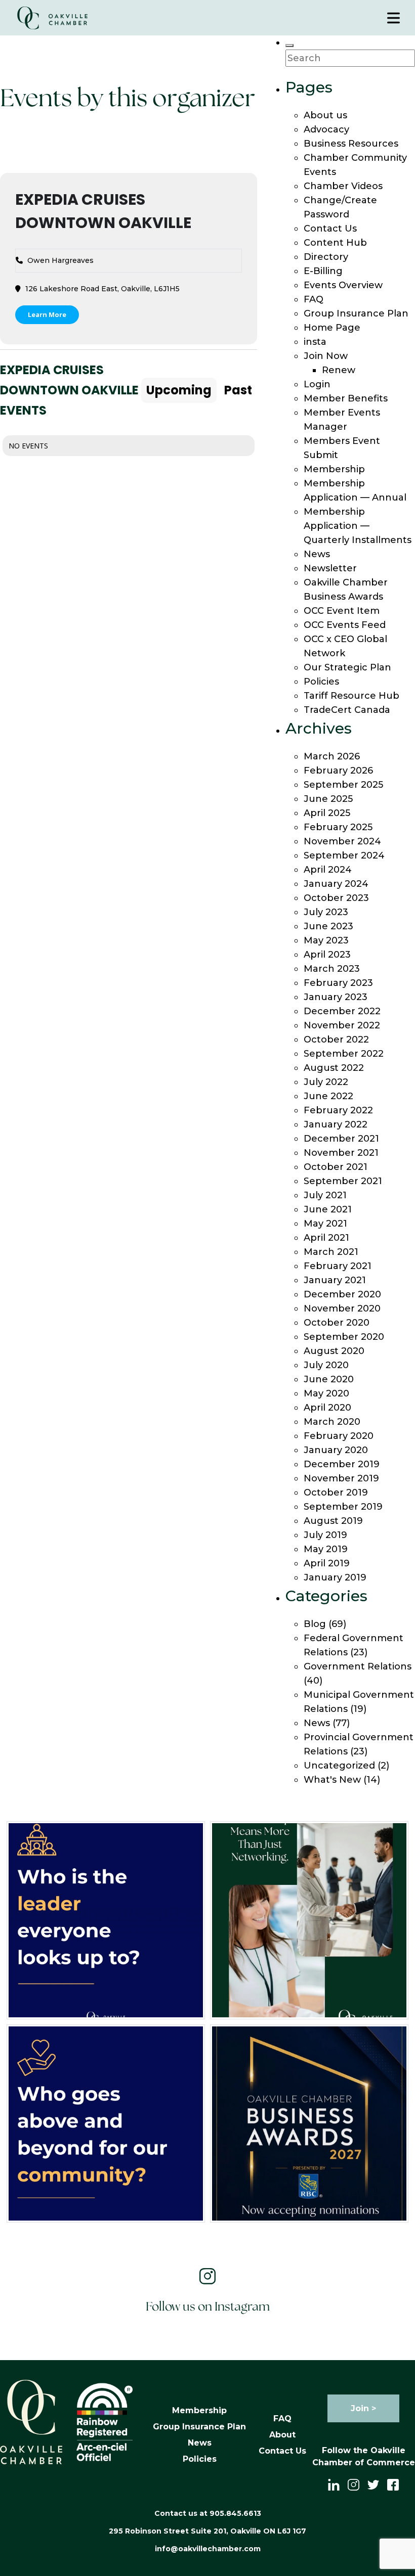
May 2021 (325, 1224)
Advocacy (326, 129)
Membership (334, 469)
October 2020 (337, 1323)
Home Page (332, 328)
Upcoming (179, 390)
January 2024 (336, 884)
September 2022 (344, 1054)
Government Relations (358, 1666)
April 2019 (327, 1563)
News (317, 554)
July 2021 (325, 1195)
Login (317, 384)
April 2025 (327, 813)
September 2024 (344, 855)
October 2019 (336, 1493)
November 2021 (341, 1153)
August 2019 (333, 1521)
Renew (339, 370)
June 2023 (328, 926)
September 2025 (343, 785)
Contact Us (330, 229)
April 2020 (327, 1408)
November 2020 (342, 1308)
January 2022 (336, 1124)
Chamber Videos (343, 186)
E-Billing (323, 271)
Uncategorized (339, 1766)
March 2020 (332, 1422)
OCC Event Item (342, 611)
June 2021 (328, 1209)
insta (315, 342)
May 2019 (326, 1549)
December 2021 (341, 1139)
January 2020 (336, 1450)
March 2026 (332, 756)
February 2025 (338, 827)
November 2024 (342, 841)
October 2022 (336, 1040)
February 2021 (338, 1266)
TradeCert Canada (347, 710)
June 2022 (328, 1096)
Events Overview (343, 285)
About (282, 2435)
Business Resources (351, 144)
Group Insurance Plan (356, 313)
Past (238, 390)
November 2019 (341, 1478)
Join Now (326, 356)
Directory (326, 257)
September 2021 (343, 1181)
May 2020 (326, 1393)
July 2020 (326, 1365)
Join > (363, 2408)
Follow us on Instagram (208, 2307)
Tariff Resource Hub (351, 696)
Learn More (47, 314)
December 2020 (342, 1294)
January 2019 (335, 1577)
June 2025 (328, 799)
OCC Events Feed (345, 625)
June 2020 (329, 1379)
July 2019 (325, 1535)
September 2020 (344, 1337)
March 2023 (332, 969)
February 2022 (338, 1110)
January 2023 (336, 997)
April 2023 (327, 955)
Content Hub (335, 243)
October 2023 (336, 898)
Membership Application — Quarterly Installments (358, 526)
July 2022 (326, 1082)
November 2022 (342, 1025)
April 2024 (328, 870)
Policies (321, 682)
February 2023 (338, 983)
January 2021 (335, 1280)
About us (325, 115)
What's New (332, 1780)
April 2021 (326, 1238)
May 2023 (326, 940)
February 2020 (339, 1436)
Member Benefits (346, 398)
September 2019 (343, 1507)
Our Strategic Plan (347, 667)
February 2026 (338, 771)
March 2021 (331, 1252)
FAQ (314, 299)
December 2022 (342, 1011)
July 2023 (326, 912)
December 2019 (342, 1464)
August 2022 (334, 1068)
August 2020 (334, 1351)
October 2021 (336, 1167)
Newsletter (330, 568)
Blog (315, 1624)
